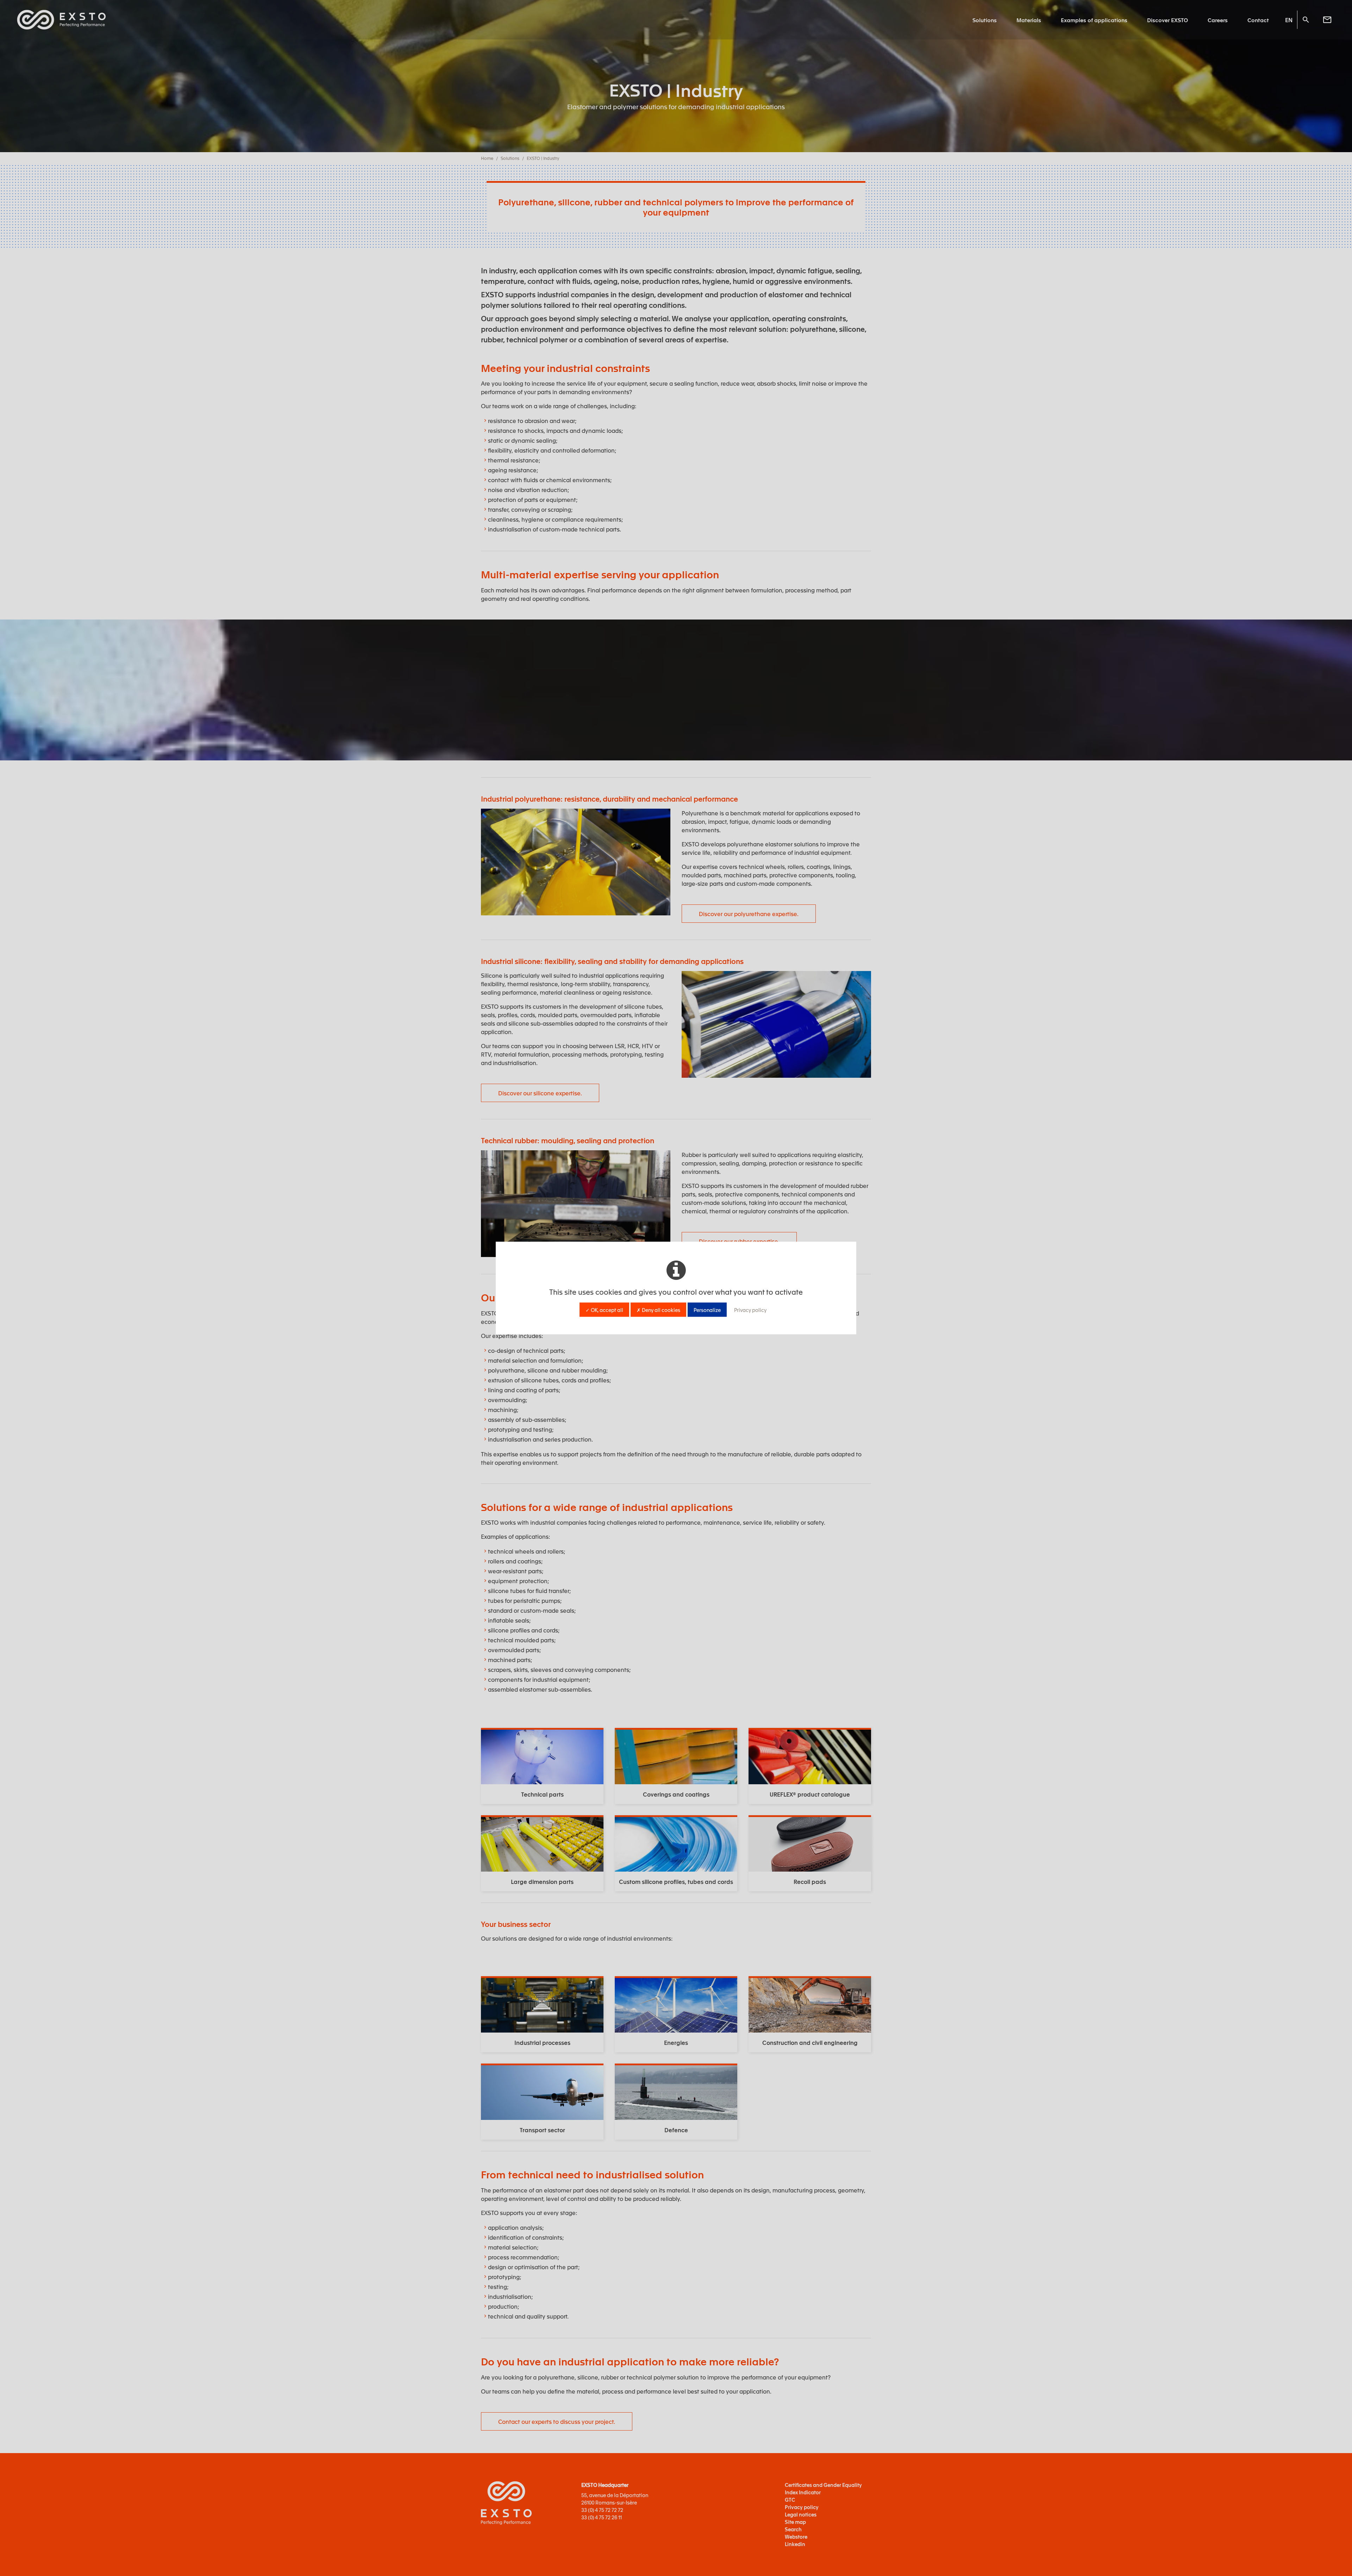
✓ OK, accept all (604, 1310)
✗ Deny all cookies (658, 1310)
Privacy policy (750, 1310)
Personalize (707, 1310)
